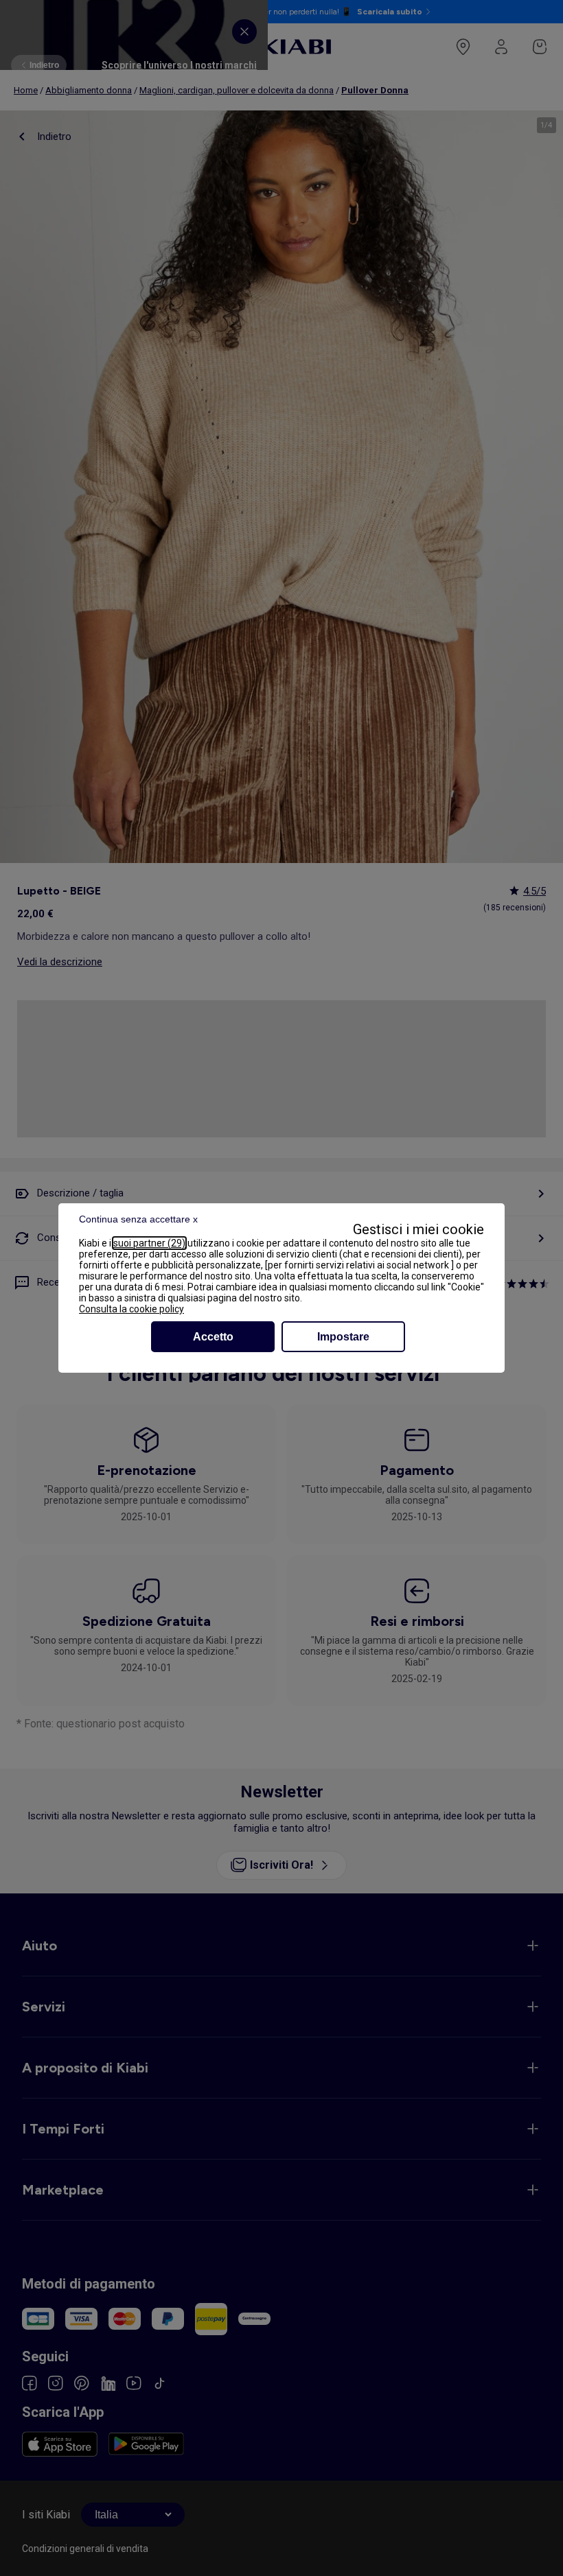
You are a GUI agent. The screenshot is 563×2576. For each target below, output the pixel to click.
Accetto (213, 1337)
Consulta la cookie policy (131, 1309)
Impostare (343, 1337)
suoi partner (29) (149, 1243)
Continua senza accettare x (138, 1219)
